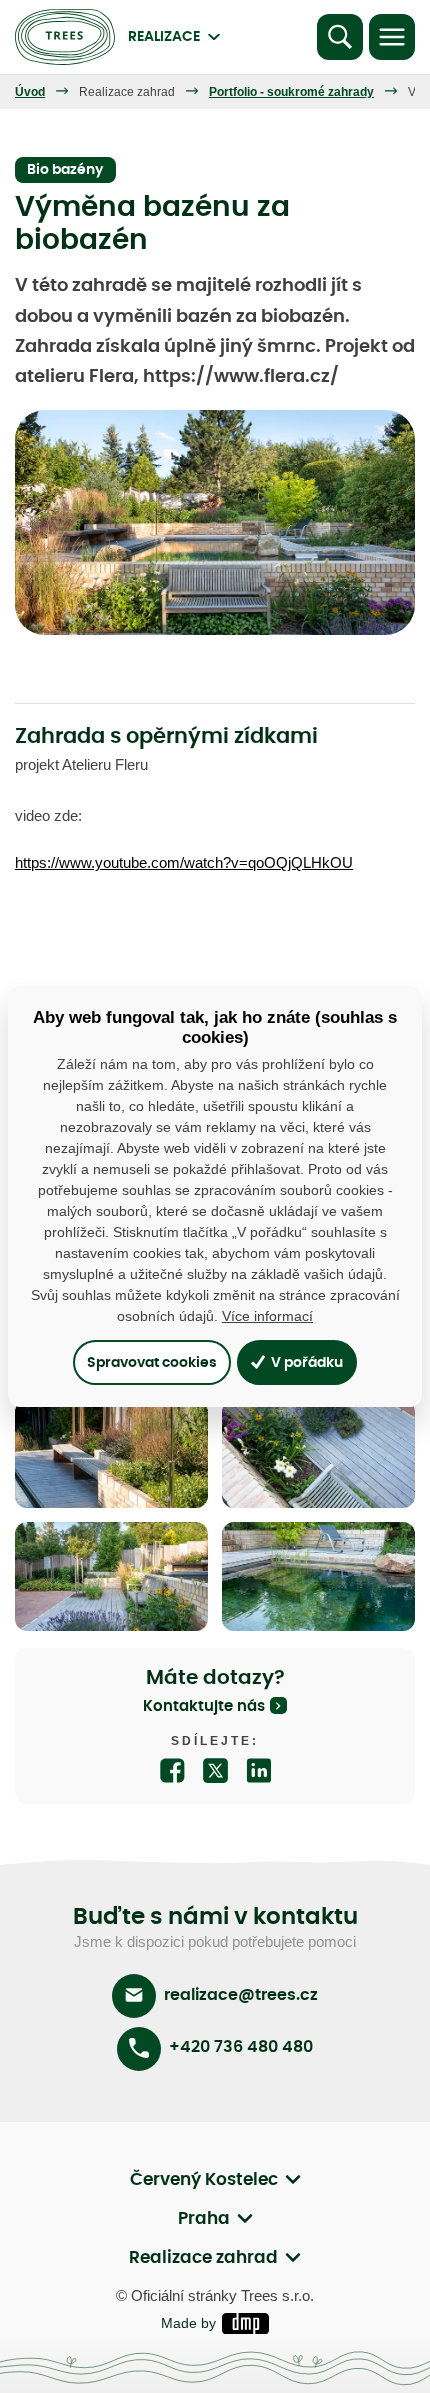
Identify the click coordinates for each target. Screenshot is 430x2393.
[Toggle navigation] (392, 37)
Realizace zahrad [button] (203, 2257)
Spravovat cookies (152, 1362)
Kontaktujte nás (204, 1706)
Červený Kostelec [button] (204, 2179)
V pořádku (305, 1362)
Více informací (267, 1316)
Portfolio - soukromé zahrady (291, 92)
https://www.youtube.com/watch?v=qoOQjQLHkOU (184, 862)
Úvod (30, 92)
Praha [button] (204, 2218)
